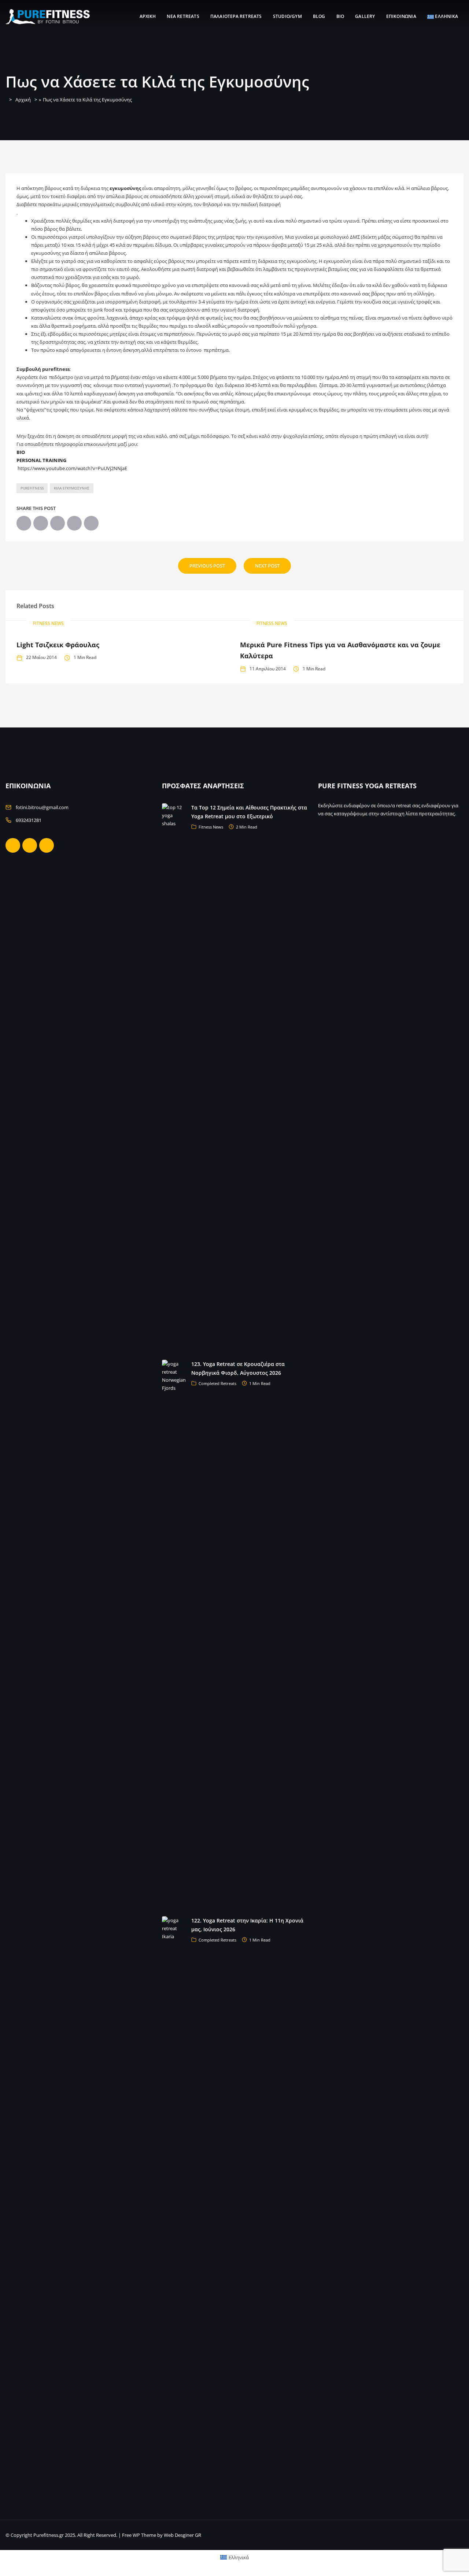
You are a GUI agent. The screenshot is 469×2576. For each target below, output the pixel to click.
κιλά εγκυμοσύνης (72, 488)
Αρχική (148, 16)
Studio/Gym (287, 16)
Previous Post (207, 566)
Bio (340, 16)
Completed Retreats (217, 1383)
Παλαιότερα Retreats (236, 16)
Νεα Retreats (183, 16)
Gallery (365, 16)
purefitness (32, 488)
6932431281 (29, 820)
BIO (21, 452)
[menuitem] (234, 2558)
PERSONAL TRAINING (41, 460)
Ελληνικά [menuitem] (239, 2557)
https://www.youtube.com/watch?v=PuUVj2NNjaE (72, 468)
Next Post (267, 566)
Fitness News (48, 623)
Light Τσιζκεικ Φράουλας (58, 645)
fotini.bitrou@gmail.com (42, 807)
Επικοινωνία (401, 16)
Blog (319, 16)
